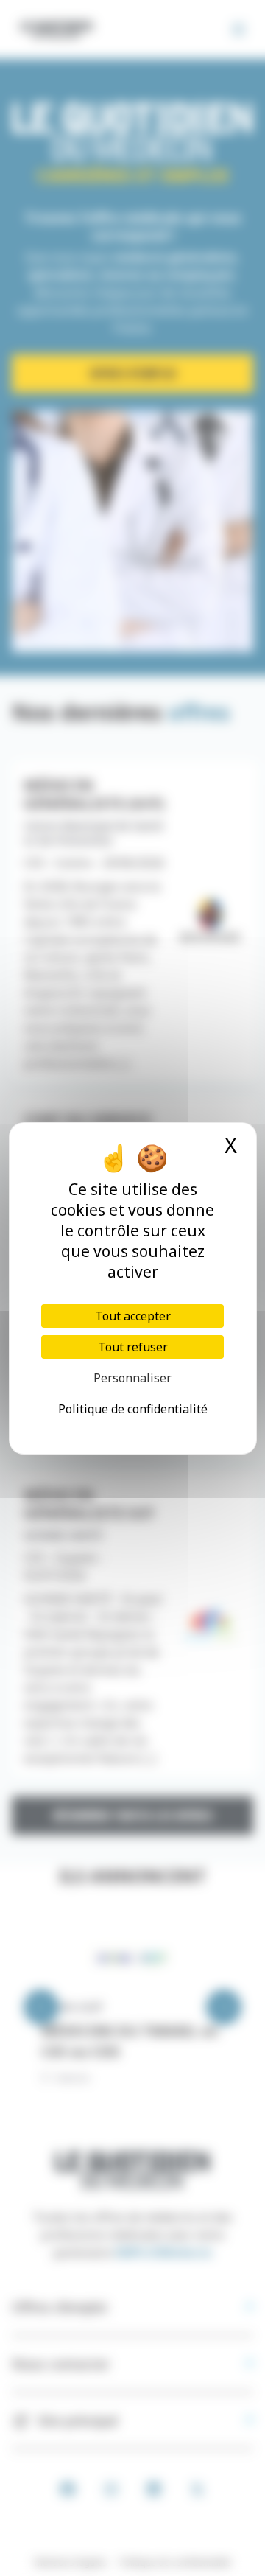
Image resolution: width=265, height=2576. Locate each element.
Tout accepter (133, 1316)
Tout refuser (133, 1347)
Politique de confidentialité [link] (133, 1409)
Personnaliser (132, 1378)
